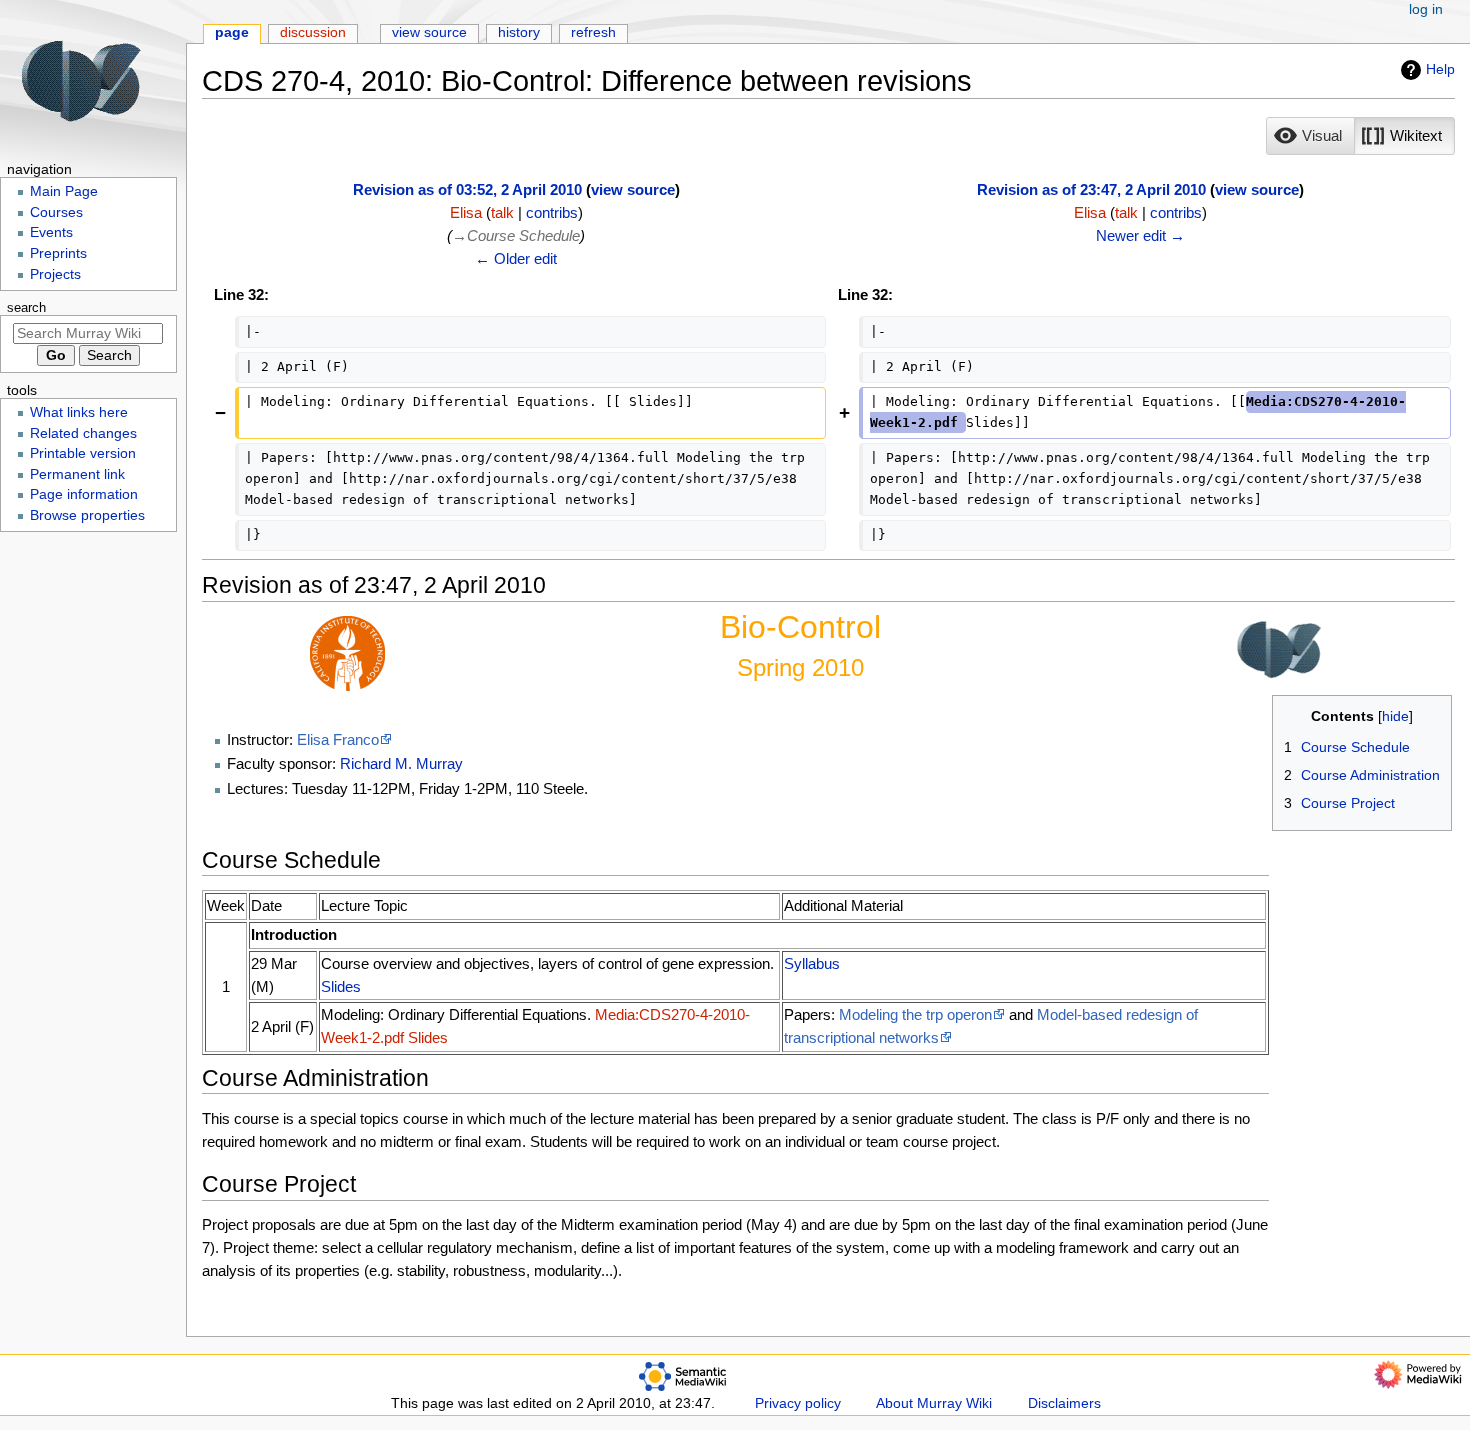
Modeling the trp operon (915, 1014)
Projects (55, 274)
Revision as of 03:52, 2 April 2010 (467, 189)
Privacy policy (798, 1403)
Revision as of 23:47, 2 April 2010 (1091, 189)
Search (26, 308)
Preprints (58, 253)
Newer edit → (1140, 235)
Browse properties (87, 515)
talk (502, 212)
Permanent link (77, 474)
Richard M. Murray (401, 763)
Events (51, 232)
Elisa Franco (338, 739)
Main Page (64, 191)
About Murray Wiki (934, 1403)
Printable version (83, 453)
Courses (56, 212)
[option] (1310, 135)
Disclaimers (1064, 1403)
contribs (552, 212)
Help (1440, 69)
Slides (341, 986)
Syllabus (812, 963)
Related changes (83, 433)
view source (633, 189)
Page (232, 32)
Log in (1426, 9)
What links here (79, 412)
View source (429, 32)
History (519, 32)
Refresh (593, 32)
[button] (1310, 136)
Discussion (313, 32)
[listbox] (1360, 136)
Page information (84, 494)
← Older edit (516, 258)
